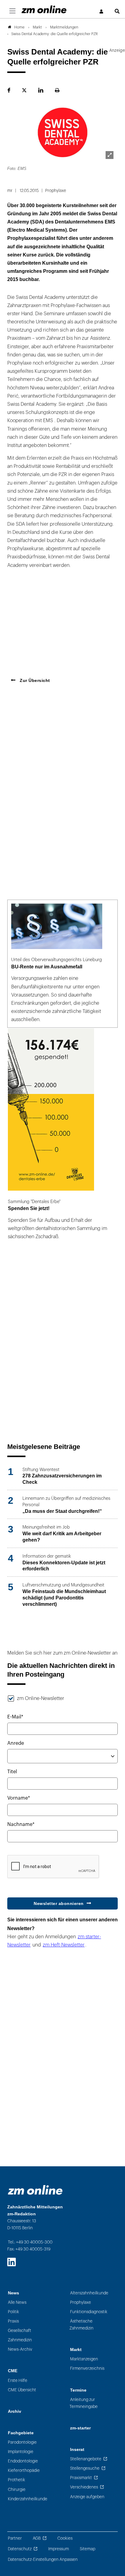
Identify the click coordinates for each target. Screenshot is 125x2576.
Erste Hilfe (18, 2381)
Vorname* (19, 1798)
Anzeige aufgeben (87, 2497)
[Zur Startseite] (44, 9)
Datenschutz (20, 2549)
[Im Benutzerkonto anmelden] (102, 12)
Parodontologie (22, 2442)
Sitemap (88, 2549)
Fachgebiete (21, 2433)
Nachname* (21, 1824)
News (14, 2293)
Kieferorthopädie (24, 2470)
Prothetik (17, 2480)
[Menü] (12, 11)
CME (13, 2371)
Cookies (65, 2538)
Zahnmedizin (20, 2340)
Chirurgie (17, 2490)
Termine (78, 2390)
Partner (15, 2538)
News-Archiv (20, 2349)
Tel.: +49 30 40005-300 (30, 2242)
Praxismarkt (81, 2478)
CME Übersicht (22, 2390)
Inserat (77, 2450)
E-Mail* (15, 1717)
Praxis (13, 2321)
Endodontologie (23, 2461)
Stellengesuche (85, 2468)
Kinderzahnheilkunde (28, 2499)
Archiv (15, 2411)
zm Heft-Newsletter (64, 1945)
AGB (37, 2538)
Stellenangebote (86, 2459)
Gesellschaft (20, 2331)
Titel (12, 1772)
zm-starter (80, 2428)
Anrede (16, 1743)
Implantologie (21, 2452)
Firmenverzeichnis (87, 2368)
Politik (14, 2312)
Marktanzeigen (84, 2359)
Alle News (17, 2302)
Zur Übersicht (34, 680)
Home (19, 27)
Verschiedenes (84, 2487)
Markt (76, 2350)
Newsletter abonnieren (59, 1903)
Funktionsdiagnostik (89, 2312)
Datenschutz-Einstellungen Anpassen (43, 2559)
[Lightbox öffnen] (110, 155)
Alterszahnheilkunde (89, 2293)
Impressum (59, 2549)
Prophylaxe (81, 2302)
